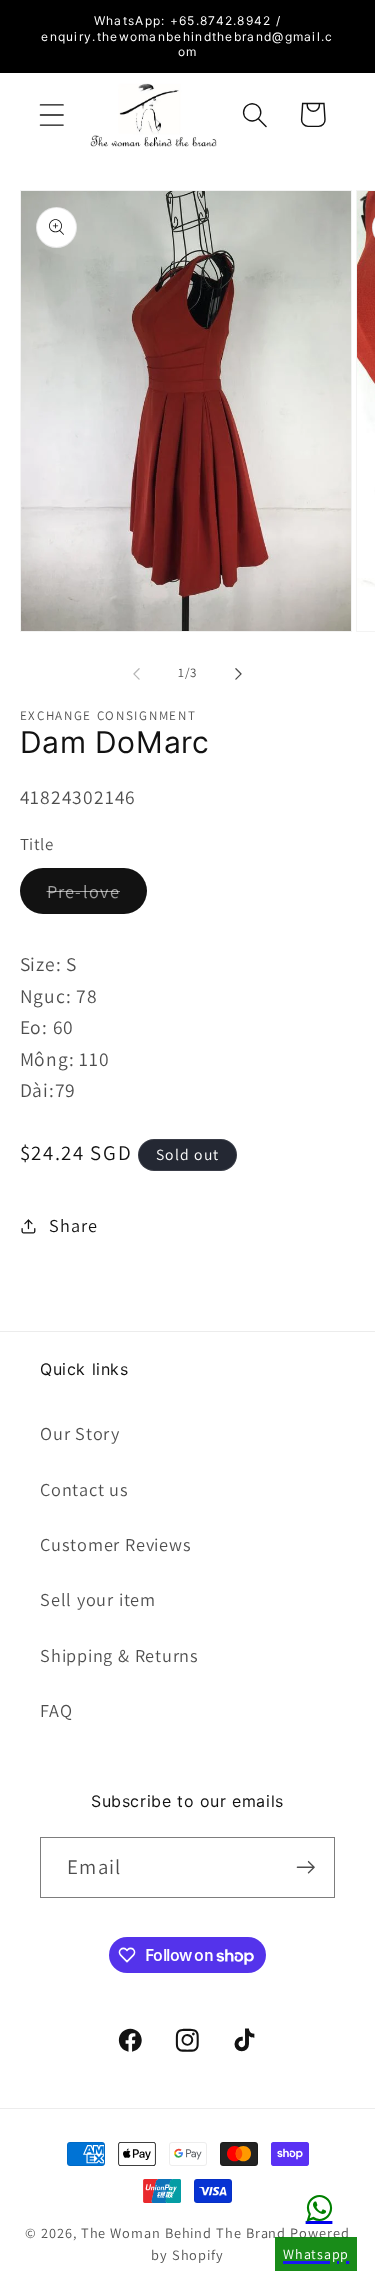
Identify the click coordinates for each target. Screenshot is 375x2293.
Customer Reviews (115, 1544)
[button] (51, 114)
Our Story (80, 1433)
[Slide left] (137, 673)
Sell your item (98, 1599)
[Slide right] (238, 673)
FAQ (56, 1710)
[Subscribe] (305, 1867)
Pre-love (97, 896)
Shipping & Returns (119, 1655)
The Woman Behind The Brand (184, 2232)
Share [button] (73, 1225)
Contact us (84, 1489)
